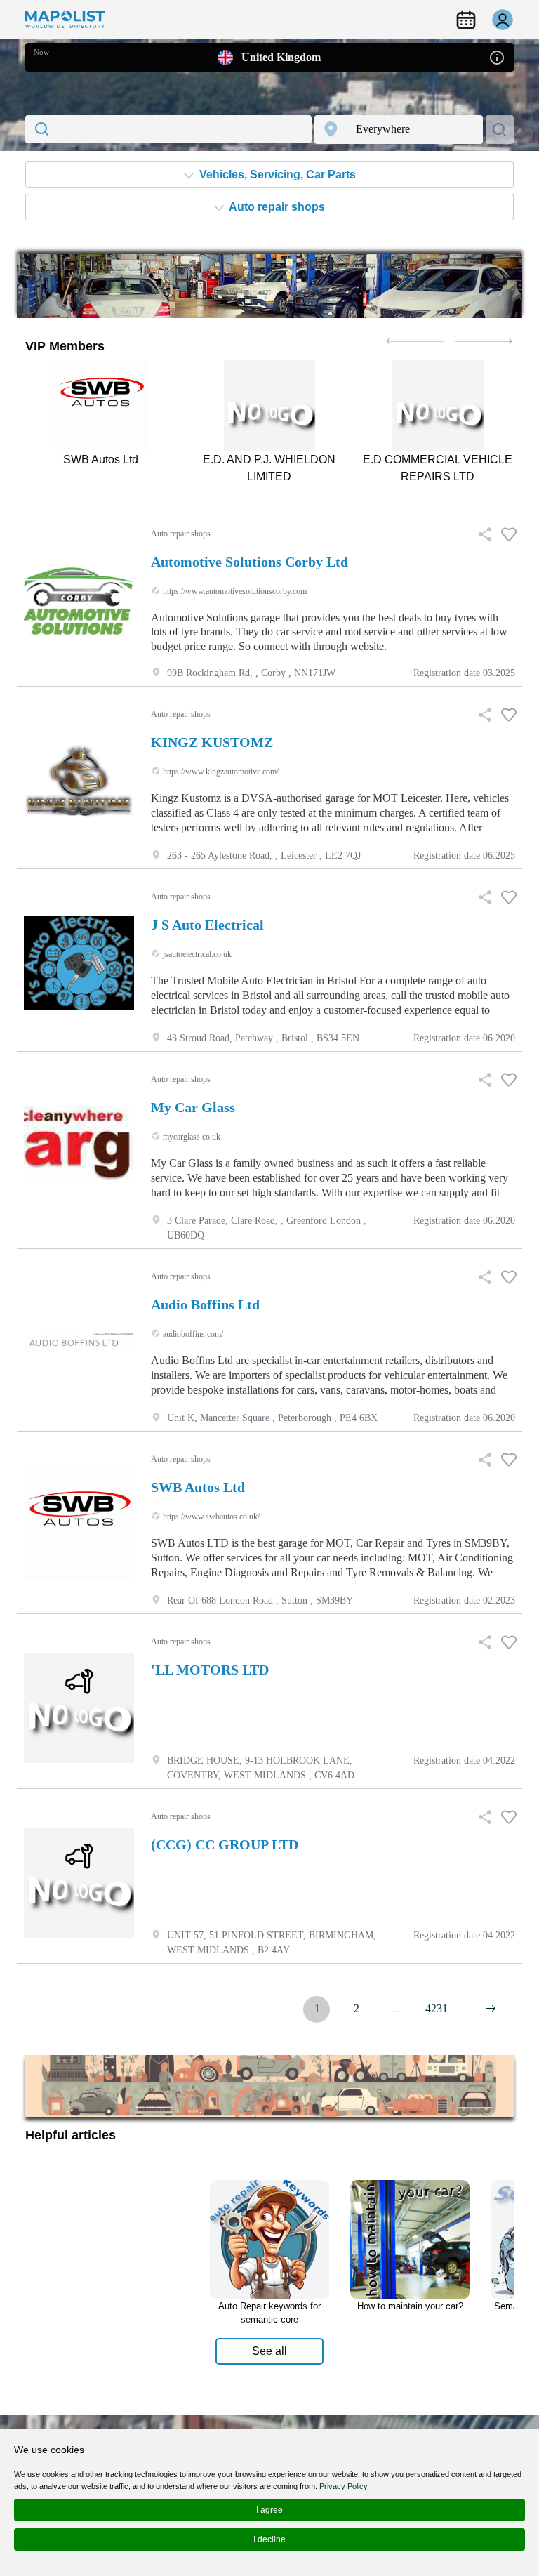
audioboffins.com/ (192, 1334)
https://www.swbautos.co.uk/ (210, 1517)
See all (269, 2351)
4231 (437, 2008)
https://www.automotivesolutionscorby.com (234, 591)
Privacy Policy (343, 2486)
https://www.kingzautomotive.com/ (220, 772)
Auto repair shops (276, 207)
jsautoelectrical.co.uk (196, 954)
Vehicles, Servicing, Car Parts (276, 174)
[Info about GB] (497, 57)
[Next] (491, 2009)
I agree (269, 2510)
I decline (269, 2539)
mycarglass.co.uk (191, 1137)
